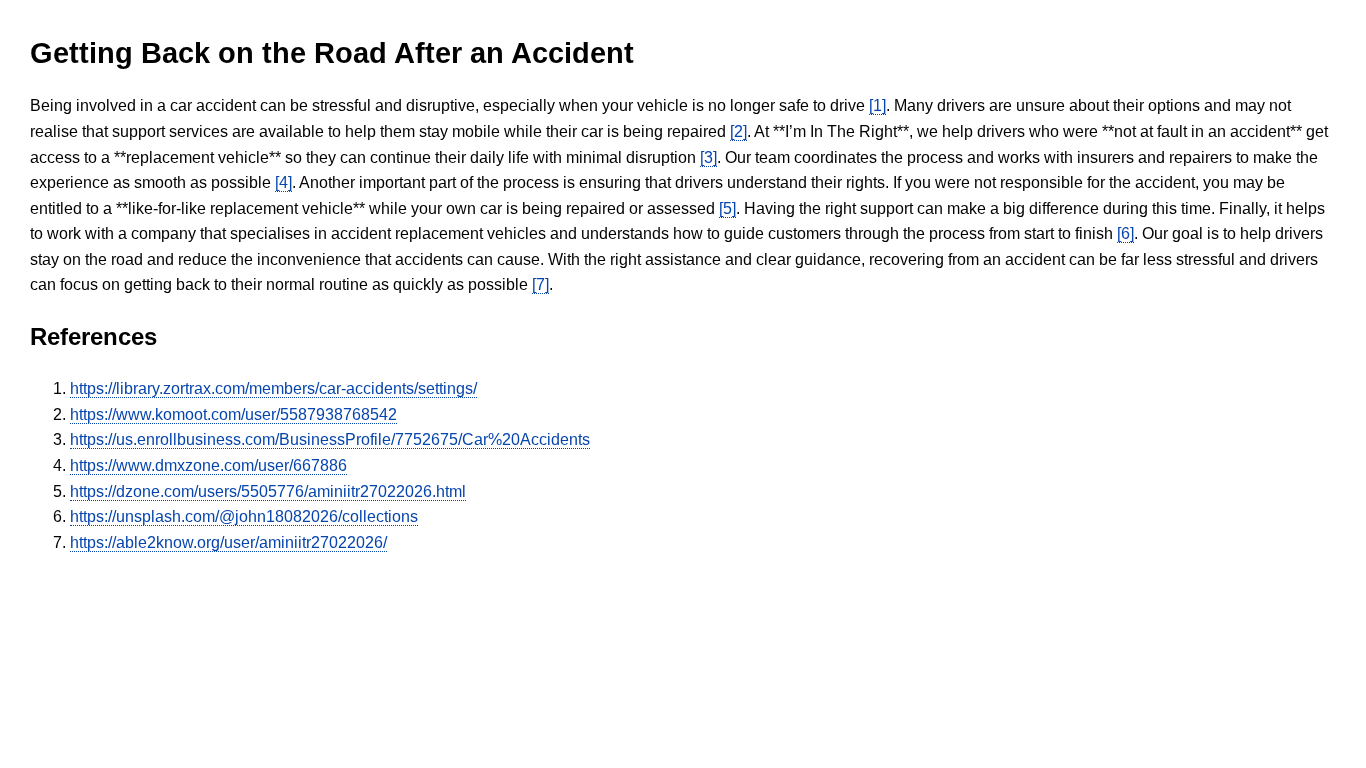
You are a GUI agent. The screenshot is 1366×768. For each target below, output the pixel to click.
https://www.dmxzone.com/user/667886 (208, 465)
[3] (708, 157)
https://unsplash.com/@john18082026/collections (244, 516)
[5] (727, 208)
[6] (1125, 233)
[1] (877, 105)
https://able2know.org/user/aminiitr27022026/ (228, 542)
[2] (738, 131)
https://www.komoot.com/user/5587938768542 (233, 414)
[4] (283, 182)
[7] (540, 284)
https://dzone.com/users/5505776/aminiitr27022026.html (268, 491)
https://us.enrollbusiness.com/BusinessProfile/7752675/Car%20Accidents (330, 439)
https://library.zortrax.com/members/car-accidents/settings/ (273, 388)
